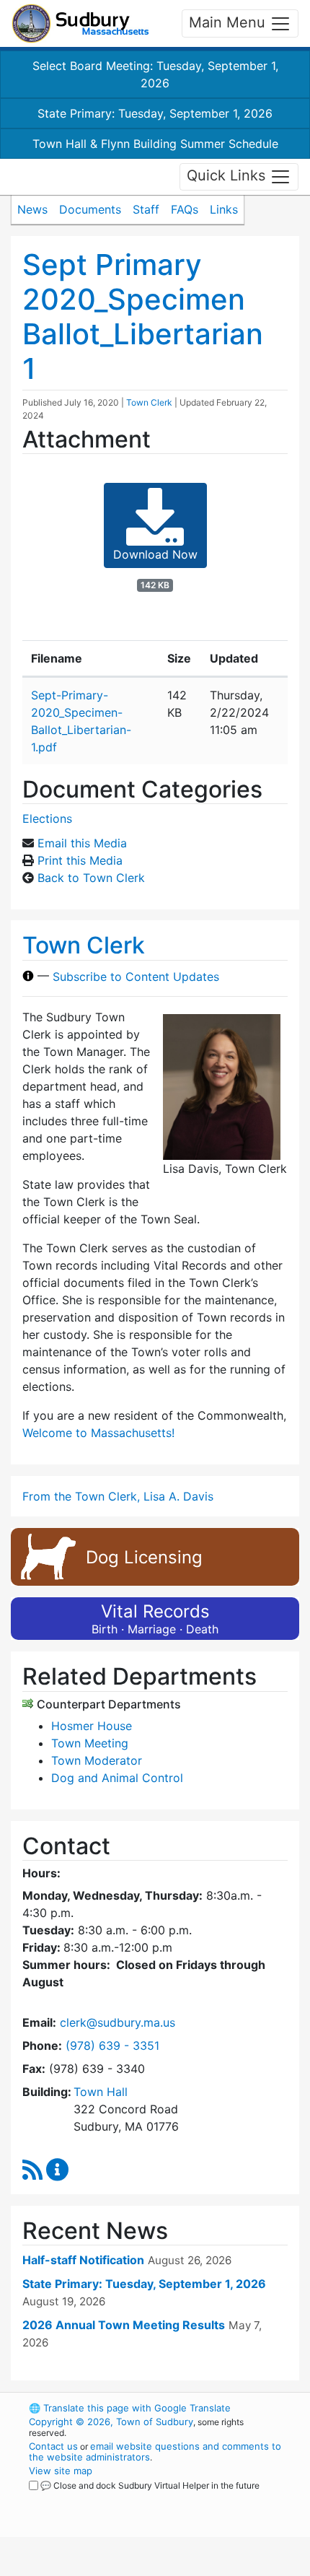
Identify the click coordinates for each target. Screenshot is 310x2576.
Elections (47, 818)
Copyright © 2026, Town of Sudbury (111, 2422)
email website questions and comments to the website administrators (155, 2451)
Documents (90, 209)
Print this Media (80, 860)
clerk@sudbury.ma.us (118, 2022)
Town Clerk (149, 402)
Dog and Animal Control (117, 1778)
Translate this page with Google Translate (130, 2408)
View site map (61, 2471)
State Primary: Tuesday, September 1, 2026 (155, 113)
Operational (118, 2567)
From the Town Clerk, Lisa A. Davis (118, 1496)
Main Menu (229, 22)
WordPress (93, 2499)
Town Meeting (90, 1743)
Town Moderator (97, 1760)
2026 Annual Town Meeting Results (124, 2325)
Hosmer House (92, 1726)
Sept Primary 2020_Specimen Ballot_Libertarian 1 (143, 316)
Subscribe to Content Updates (136, 976)
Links (224, 209)
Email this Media (82, 843)
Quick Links (228, 175)
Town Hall (101, 2092)
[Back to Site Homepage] (80, 23)
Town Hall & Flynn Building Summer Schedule (155, 144)
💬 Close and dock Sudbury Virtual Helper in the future (150, 2485)
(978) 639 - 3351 (112, 2045)
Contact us (53, 2446)
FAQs (185, 209)
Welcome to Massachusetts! (98, 1433)
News (32, 209)
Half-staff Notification (83, 2260)
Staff (146, 209)
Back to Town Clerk (91, 878)
